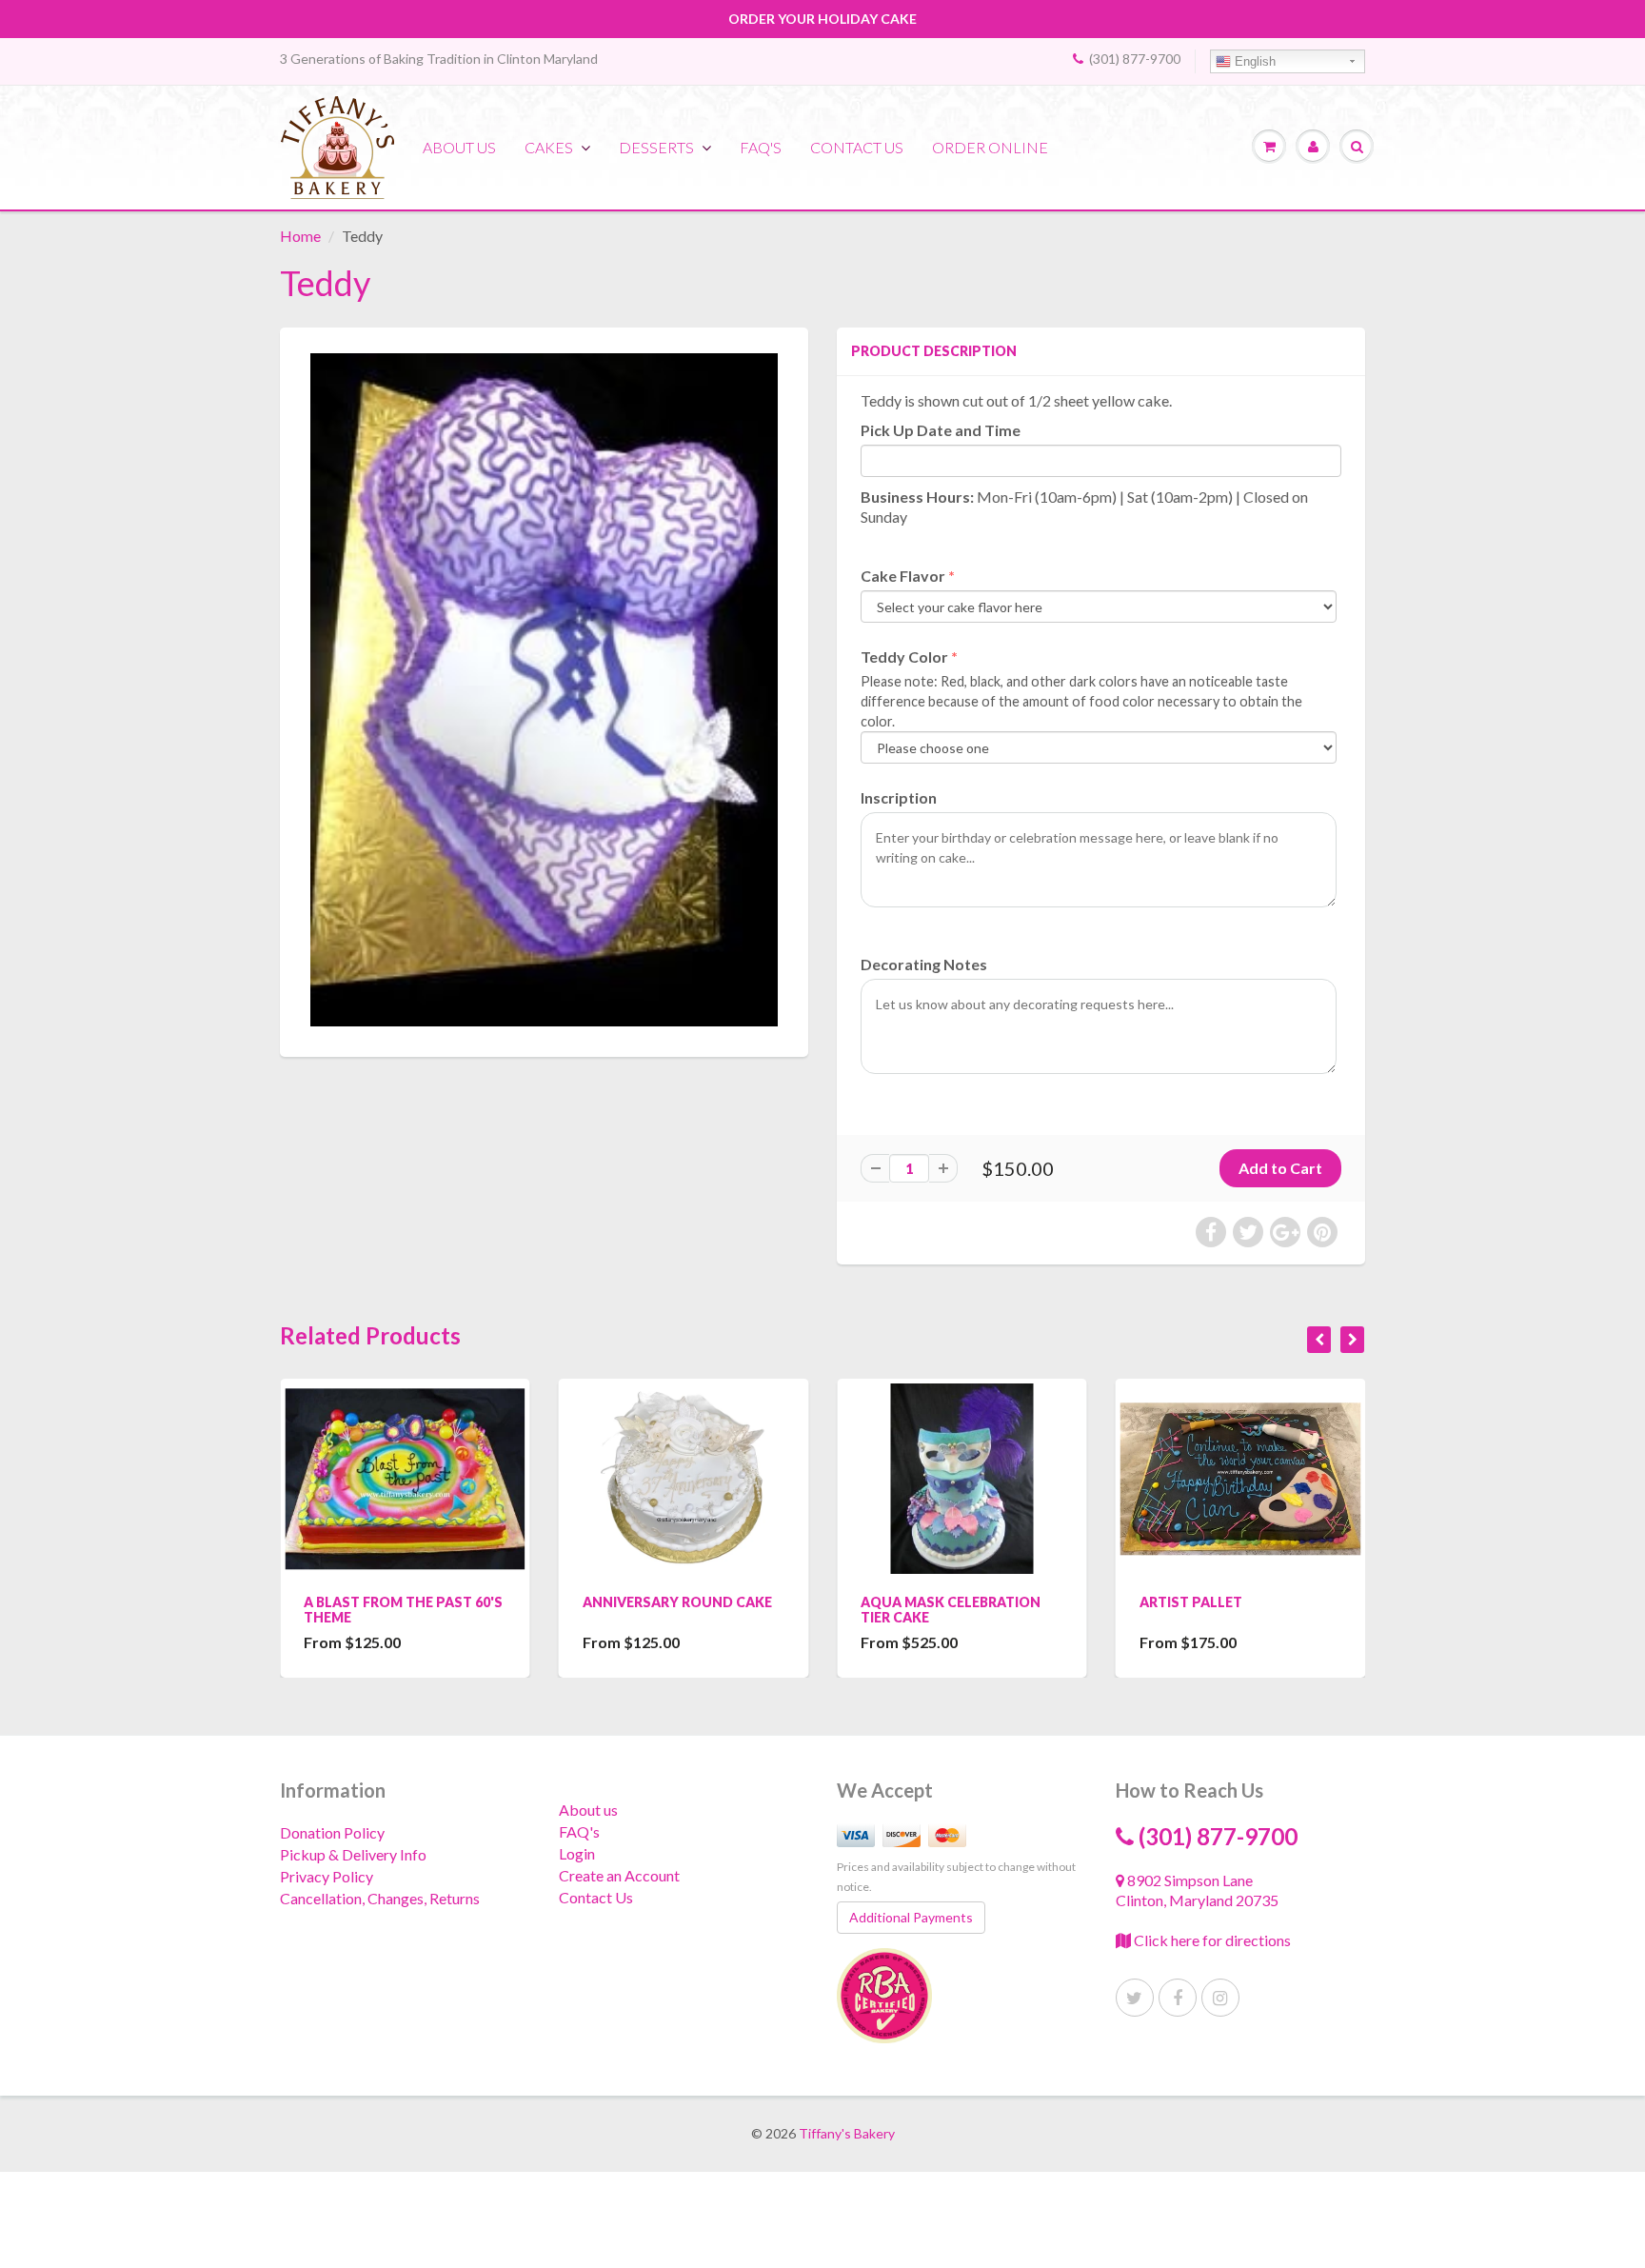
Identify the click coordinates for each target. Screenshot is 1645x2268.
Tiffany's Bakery (847, 2133)
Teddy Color (904, 657)
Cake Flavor (903, 576)
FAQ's (761, 147)
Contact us (857, 147)
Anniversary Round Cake (677, 1602)
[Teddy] (544, 690)
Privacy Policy (327, 1876)
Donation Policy (332, 1832)
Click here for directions (1211, 1940)
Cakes (549, 147)
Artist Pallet (1191, 1602)
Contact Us (596, 1897)
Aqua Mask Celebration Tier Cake (951, 1610)
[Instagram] (1220, 1998)
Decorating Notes (924, 964)
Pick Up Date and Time (941, 430)
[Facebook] (1178, 1998)
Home (300, 236)
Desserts (656, 147)
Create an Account (619, 1875)
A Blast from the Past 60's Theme (403, 1610)
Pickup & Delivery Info (353, 1854)
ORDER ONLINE (990, 147)
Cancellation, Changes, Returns (380, 1898)
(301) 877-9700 (1135, 59)
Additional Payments (911, 1917)
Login (577, 1853)
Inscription (899, 797)
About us (459, 147)
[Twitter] (1135, 1998)
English (1253, 61)
